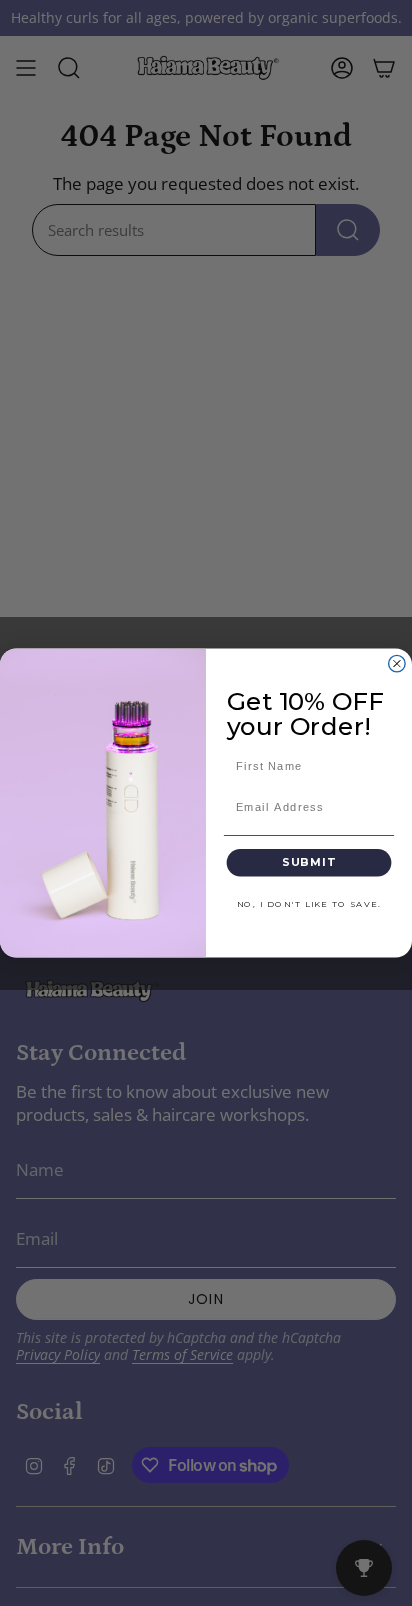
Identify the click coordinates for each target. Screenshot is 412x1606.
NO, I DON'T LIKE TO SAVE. (309, 904)
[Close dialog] (397, 663)
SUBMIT (309, 862)
